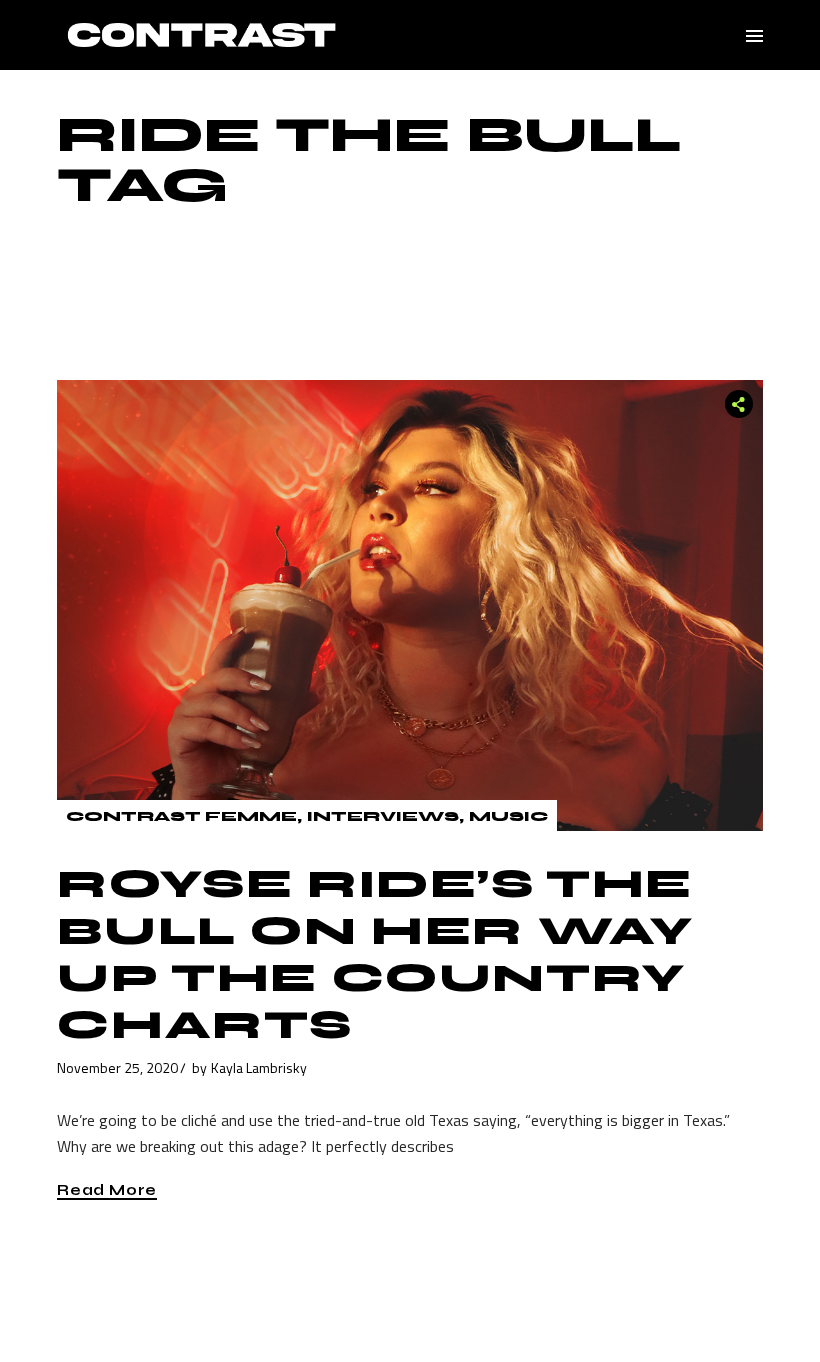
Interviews (383, 816)
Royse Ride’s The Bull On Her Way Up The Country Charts (375, 955)
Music (508, 816)
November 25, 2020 (117, 1067)
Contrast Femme (181, 816)
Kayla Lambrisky (259, 1067)
